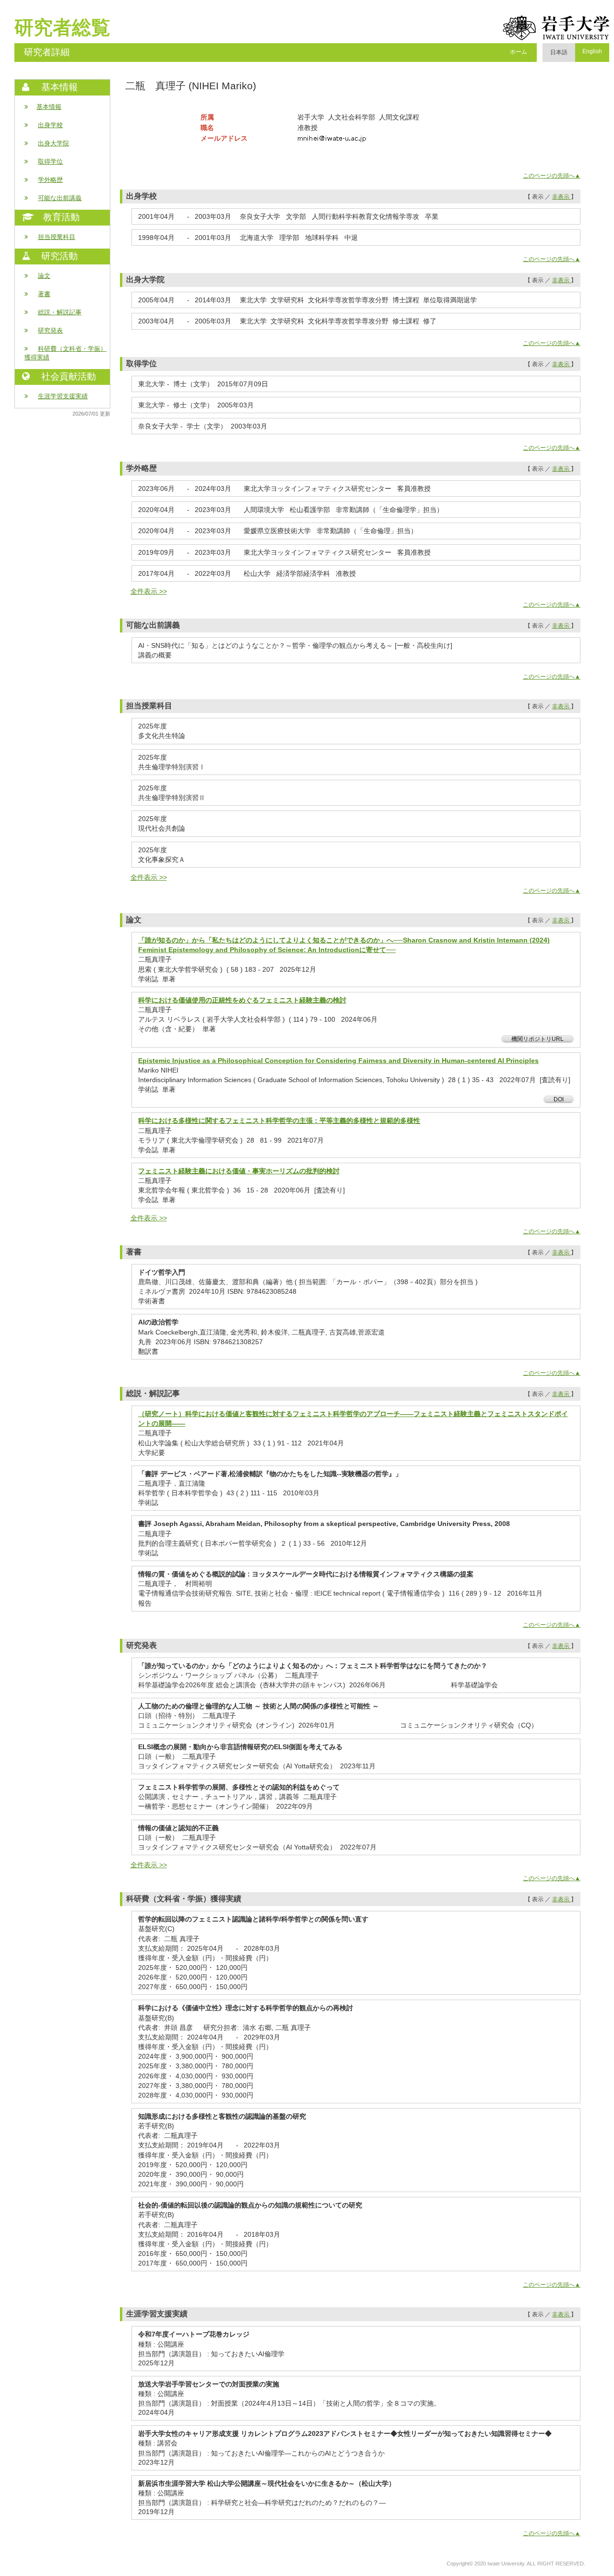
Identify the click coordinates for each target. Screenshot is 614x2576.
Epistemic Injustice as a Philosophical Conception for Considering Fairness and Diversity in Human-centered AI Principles (338, 1061)
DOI (559, 1099)
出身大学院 (53, 143)
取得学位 (50, 161)
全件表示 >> (149, 591)
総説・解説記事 (60, 312)
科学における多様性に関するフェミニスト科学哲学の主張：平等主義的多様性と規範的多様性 (279, 1121)
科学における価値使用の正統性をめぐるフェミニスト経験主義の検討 (242, 1000)
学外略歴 (50, 180)
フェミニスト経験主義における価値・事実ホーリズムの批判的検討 (239, 1171)
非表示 (561, 197)
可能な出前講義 (60, 198)
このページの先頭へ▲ (552, 176)
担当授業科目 (57, 237)
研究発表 (50, 330)
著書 (44, 294)
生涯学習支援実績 (63, 396)
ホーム (519, 52)
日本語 (559, 52)
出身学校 (50, 125)
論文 (44, 276)
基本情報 (49, 107)
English (592, 51)
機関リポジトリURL (537, 1039)
